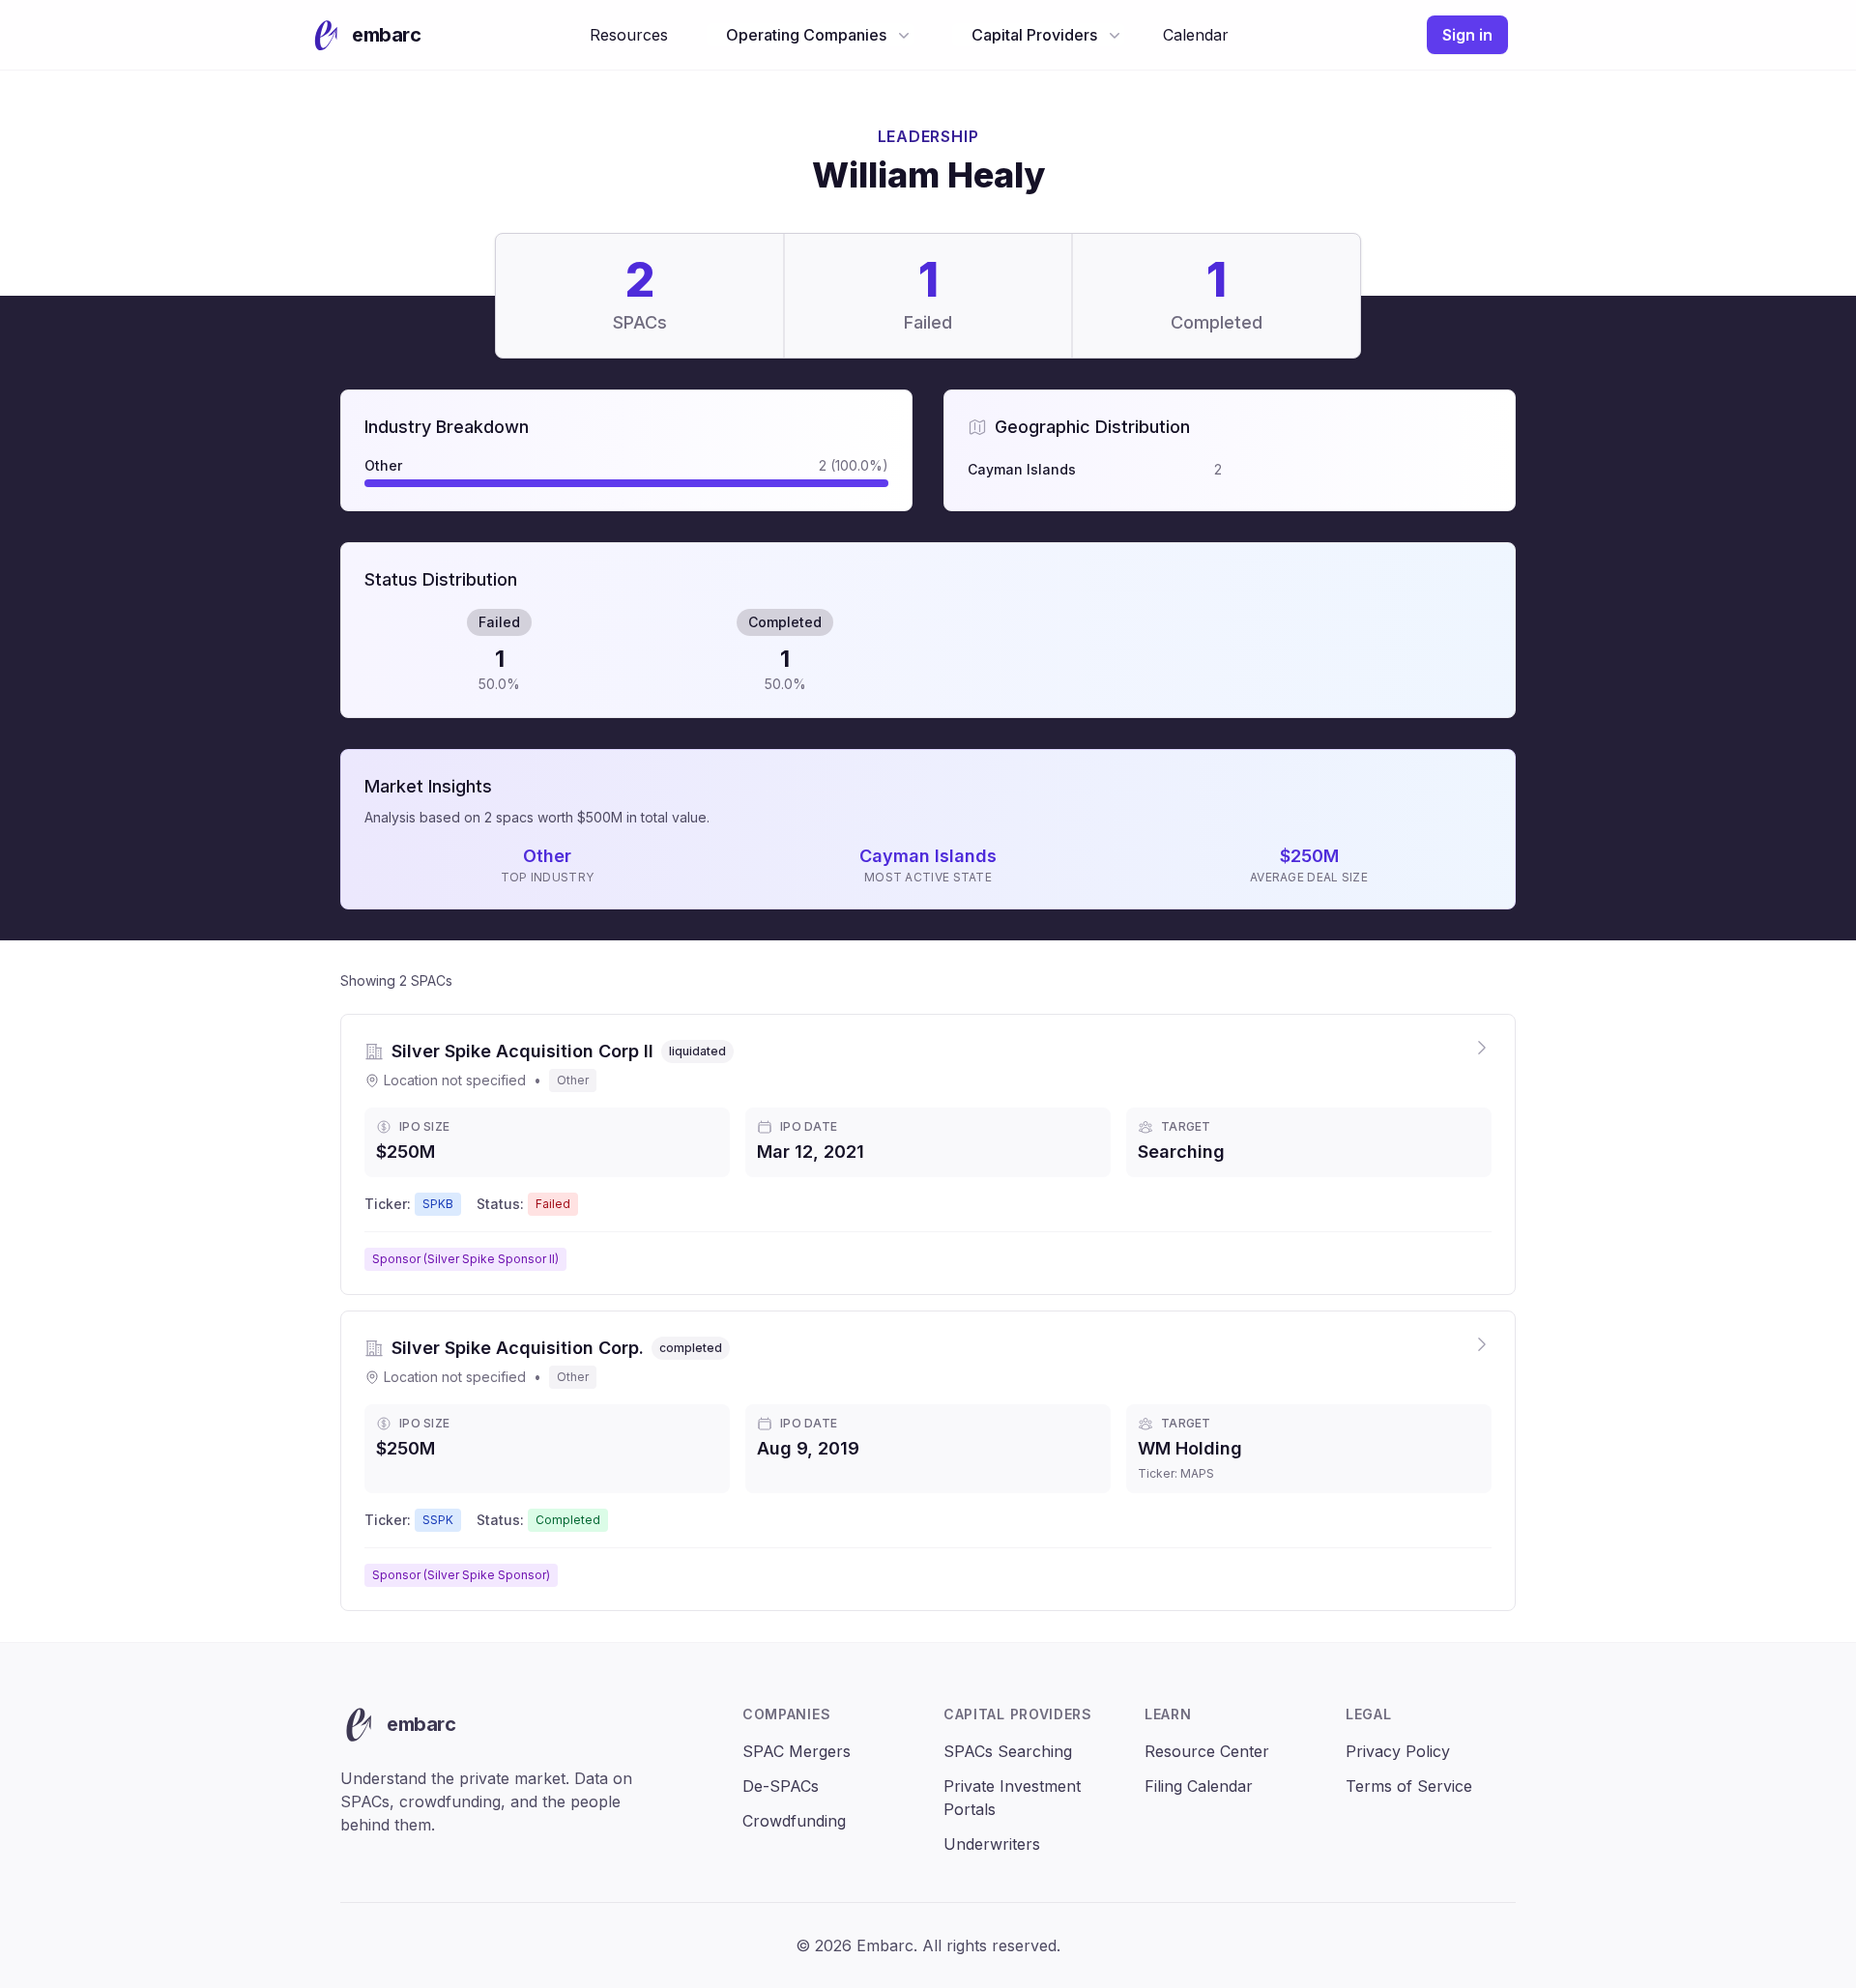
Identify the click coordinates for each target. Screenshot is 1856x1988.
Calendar (1196, 35)
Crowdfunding (794, 1821)
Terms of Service (1409, 1786)
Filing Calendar (1199, 1786)
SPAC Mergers (797, 1751)
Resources (629, 35)
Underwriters (992, 1844)
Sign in (1467, 35)
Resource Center (1207, 1751)
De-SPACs (781, 1786)
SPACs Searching (1008, 1751)
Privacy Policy (1398, 1751)
